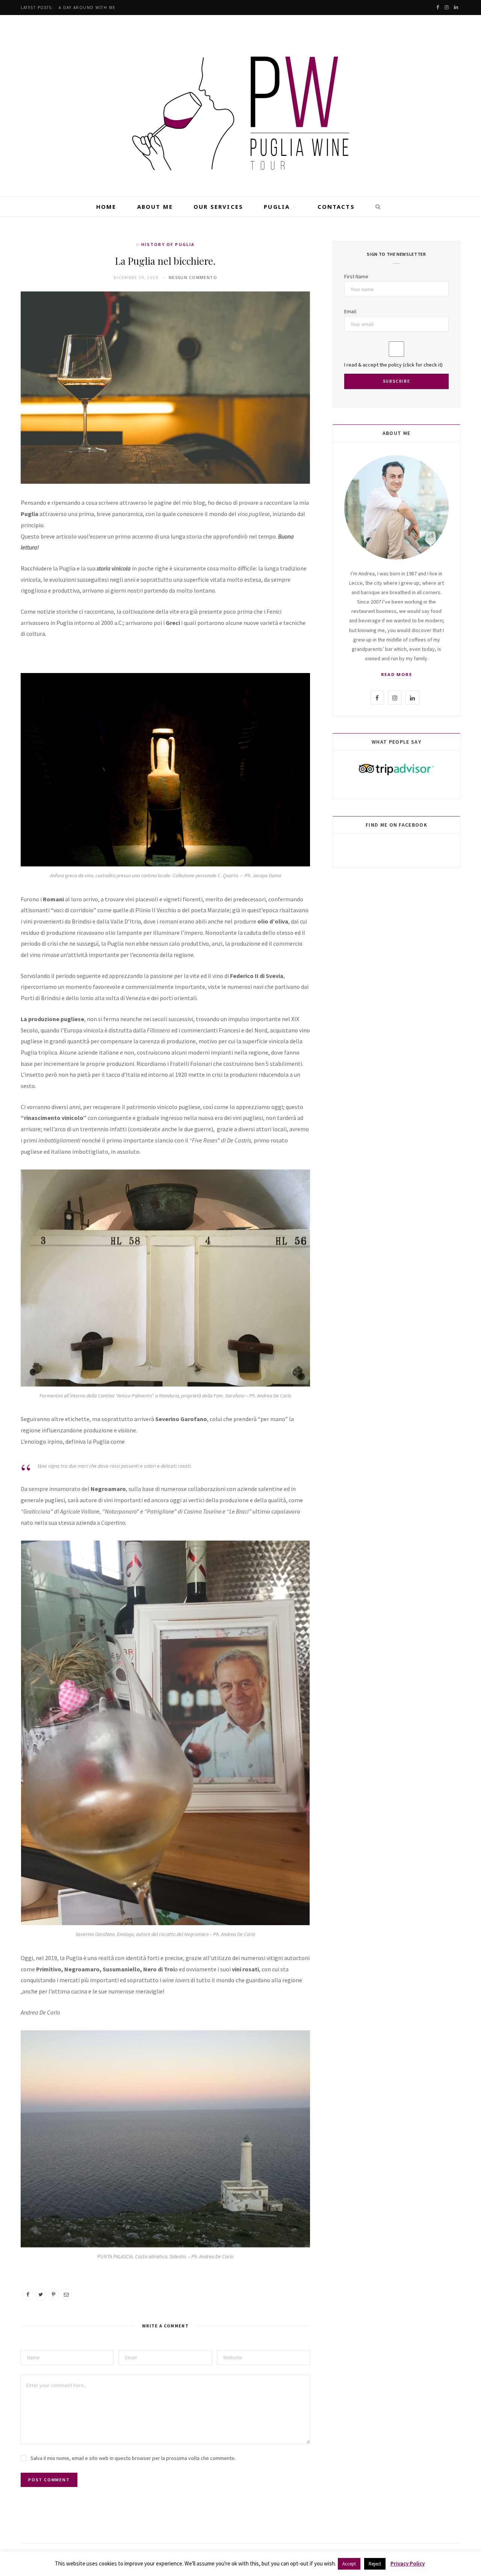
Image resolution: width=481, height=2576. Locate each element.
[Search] (375, 207)
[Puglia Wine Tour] (240, 107)
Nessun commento (193, 277)
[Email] (66, 2294)
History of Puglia (168, 244)
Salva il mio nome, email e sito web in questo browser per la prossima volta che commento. (133, 2458)
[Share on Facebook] (28, 2294)
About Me (155, 207)
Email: (351, 311)
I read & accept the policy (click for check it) (393, 365)
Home (106, 207)
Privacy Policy (408, 2563)
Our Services (218, 207)
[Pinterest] (53, 2294)
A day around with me (87, 8)
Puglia (277, 207)
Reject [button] (375, 2564)
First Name (356, 276)
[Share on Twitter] (41, 2294)
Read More (397, 674)
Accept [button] (349, 2564)
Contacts (336, 207)
